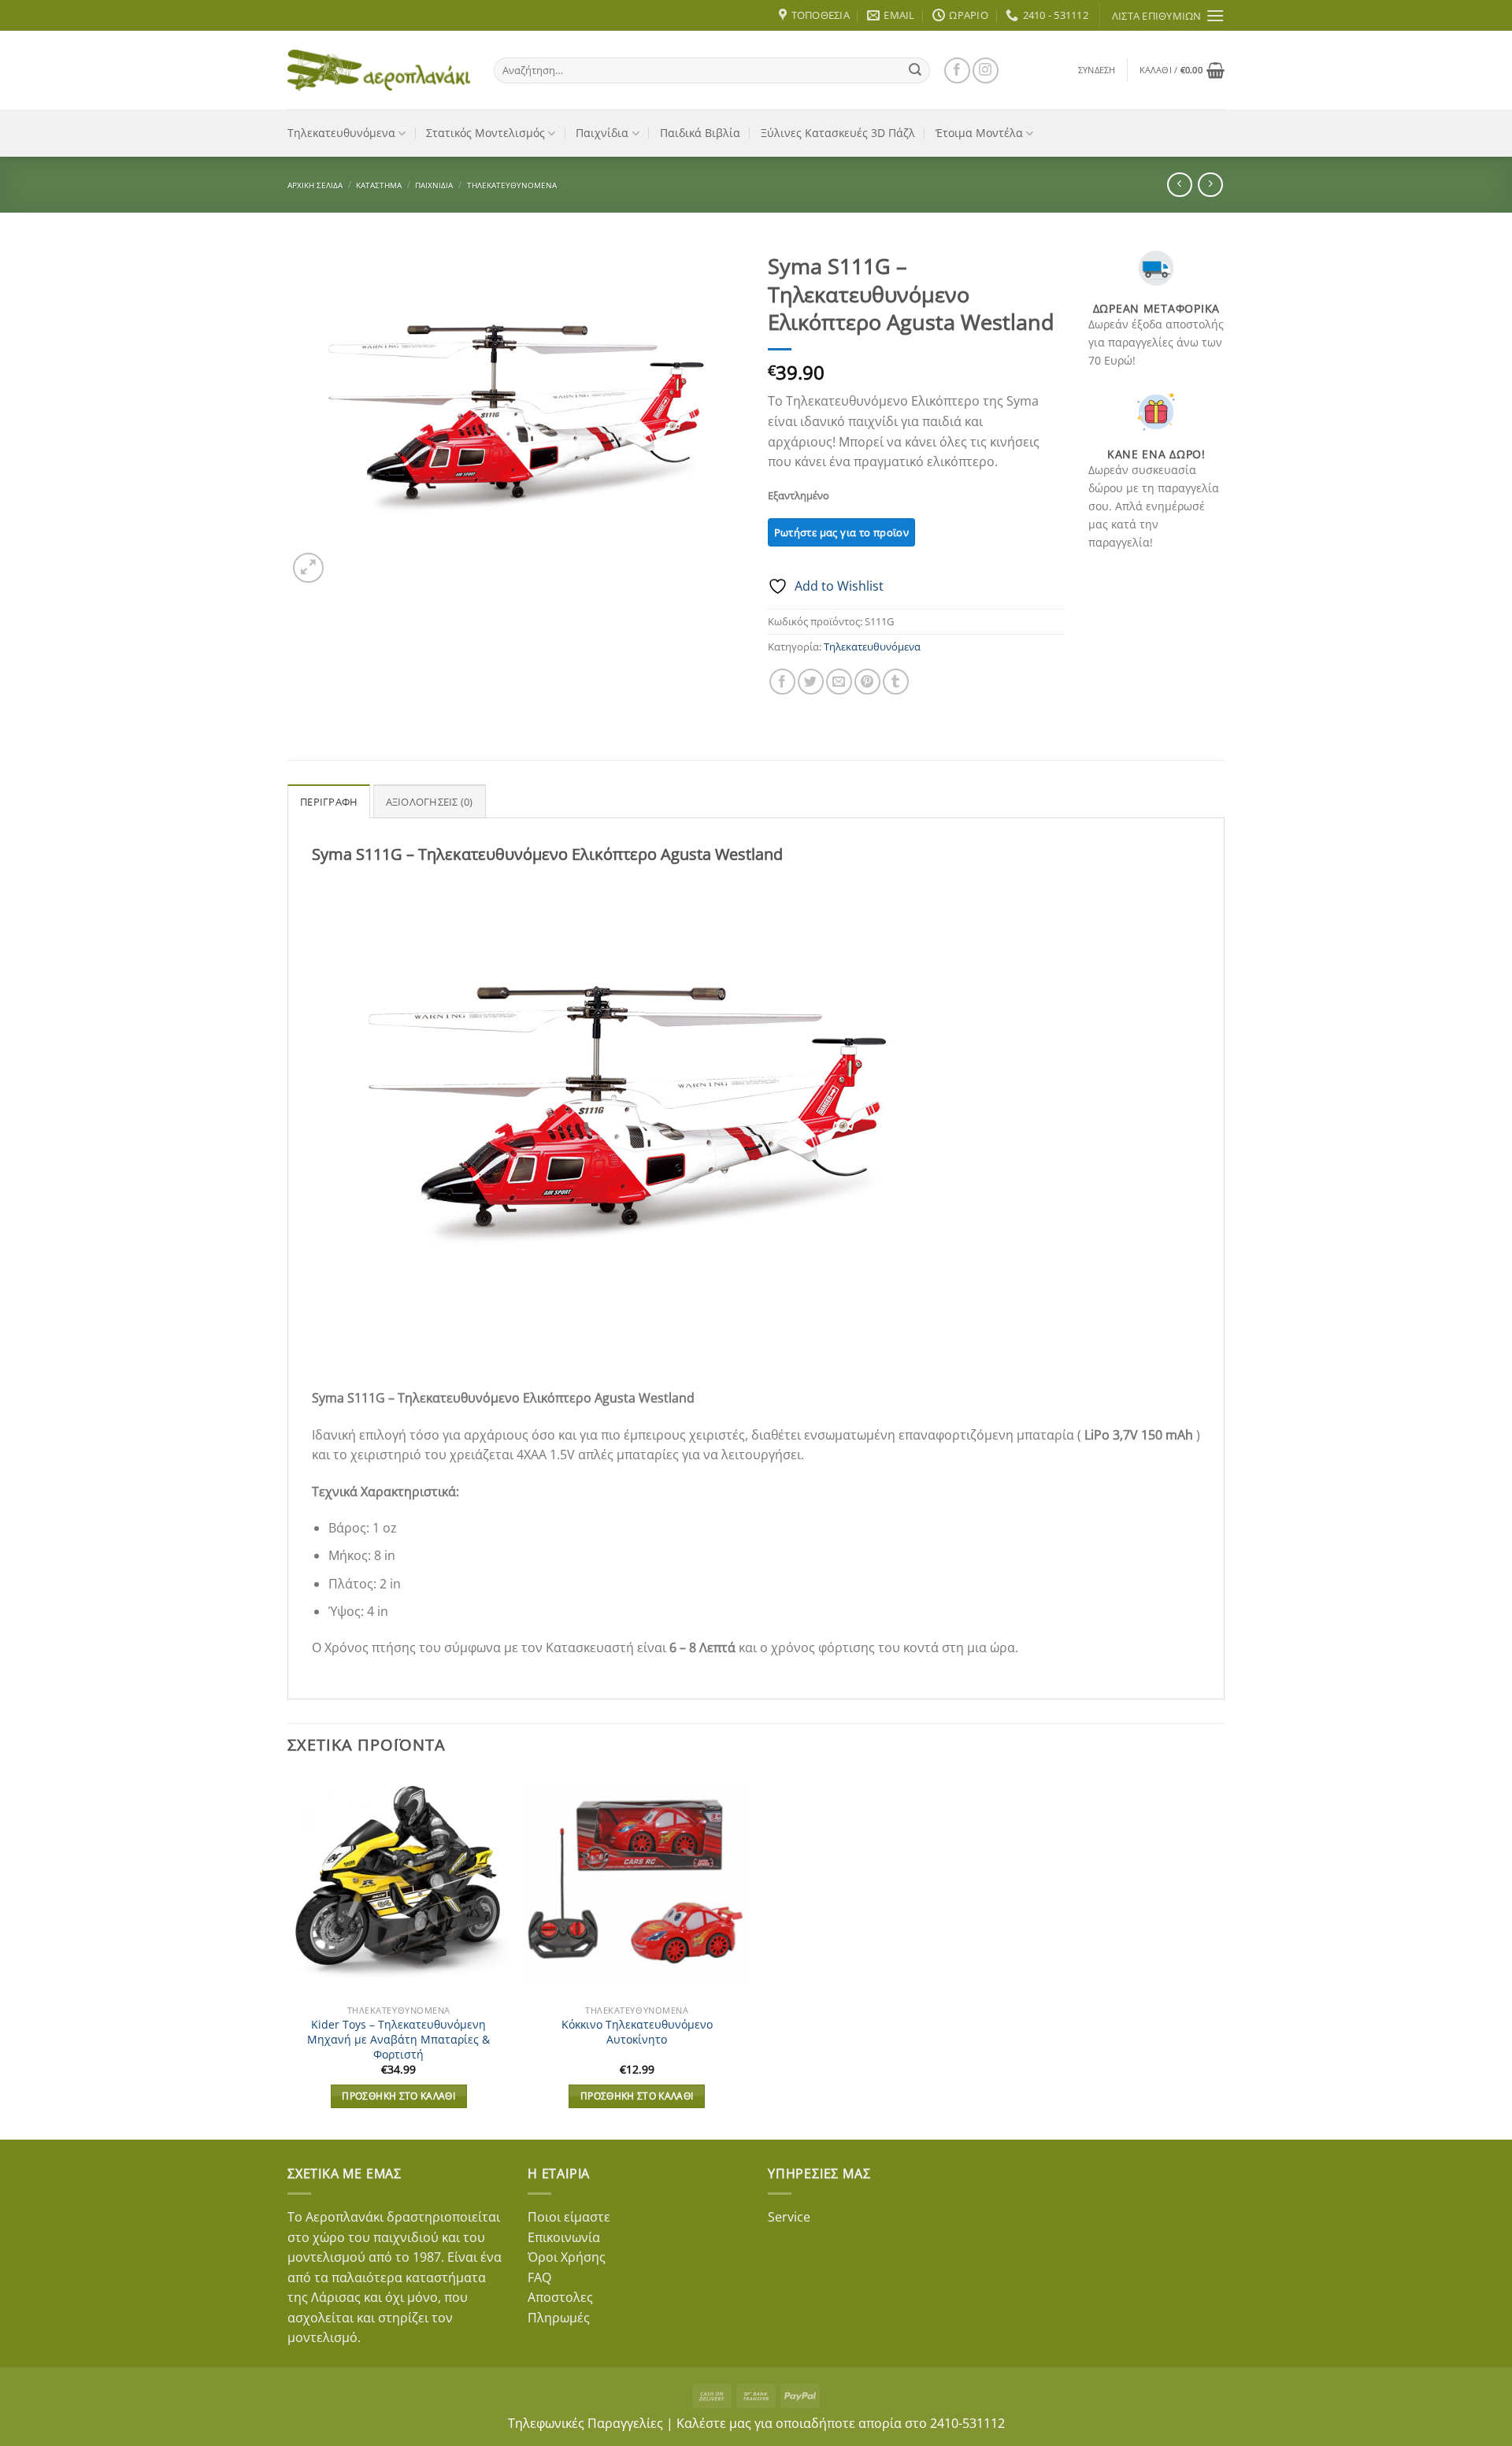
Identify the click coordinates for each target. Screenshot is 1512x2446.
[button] (1097, 70)
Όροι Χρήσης (567, 2257)
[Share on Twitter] (811, 682)
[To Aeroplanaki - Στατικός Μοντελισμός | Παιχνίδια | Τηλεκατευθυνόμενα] (379, 70)
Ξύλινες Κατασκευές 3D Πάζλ (838, 133)
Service (789, 2217)
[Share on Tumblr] (896, 682)
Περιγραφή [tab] (329, 802)
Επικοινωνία (564, 2237)
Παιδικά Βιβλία (700, 133)
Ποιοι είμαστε (569, 2217)
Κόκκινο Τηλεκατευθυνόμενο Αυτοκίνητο (637, 2032)
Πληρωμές (559, 2318)
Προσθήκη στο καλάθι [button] (398, 2096)
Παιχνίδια (602, 133)
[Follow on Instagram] (986, 70)
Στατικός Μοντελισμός (485, 133)
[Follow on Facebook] (957, 70)
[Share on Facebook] (782, 682)
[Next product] (1179, 185)
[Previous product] (1210, 185)
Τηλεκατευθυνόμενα (341, 133)
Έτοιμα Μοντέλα (979, 133)
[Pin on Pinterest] (867, 682)
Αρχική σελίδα (315, 185)
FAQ (539, 2277)
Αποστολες (560, 2297)
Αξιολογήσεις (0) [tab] (430, 802)
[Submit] (915, 70)
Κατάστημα (379, 185)
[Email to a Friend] (839, 682)
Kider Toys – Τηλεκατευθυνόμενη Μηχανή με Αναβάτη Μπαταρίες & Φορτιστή (398, 2039)
